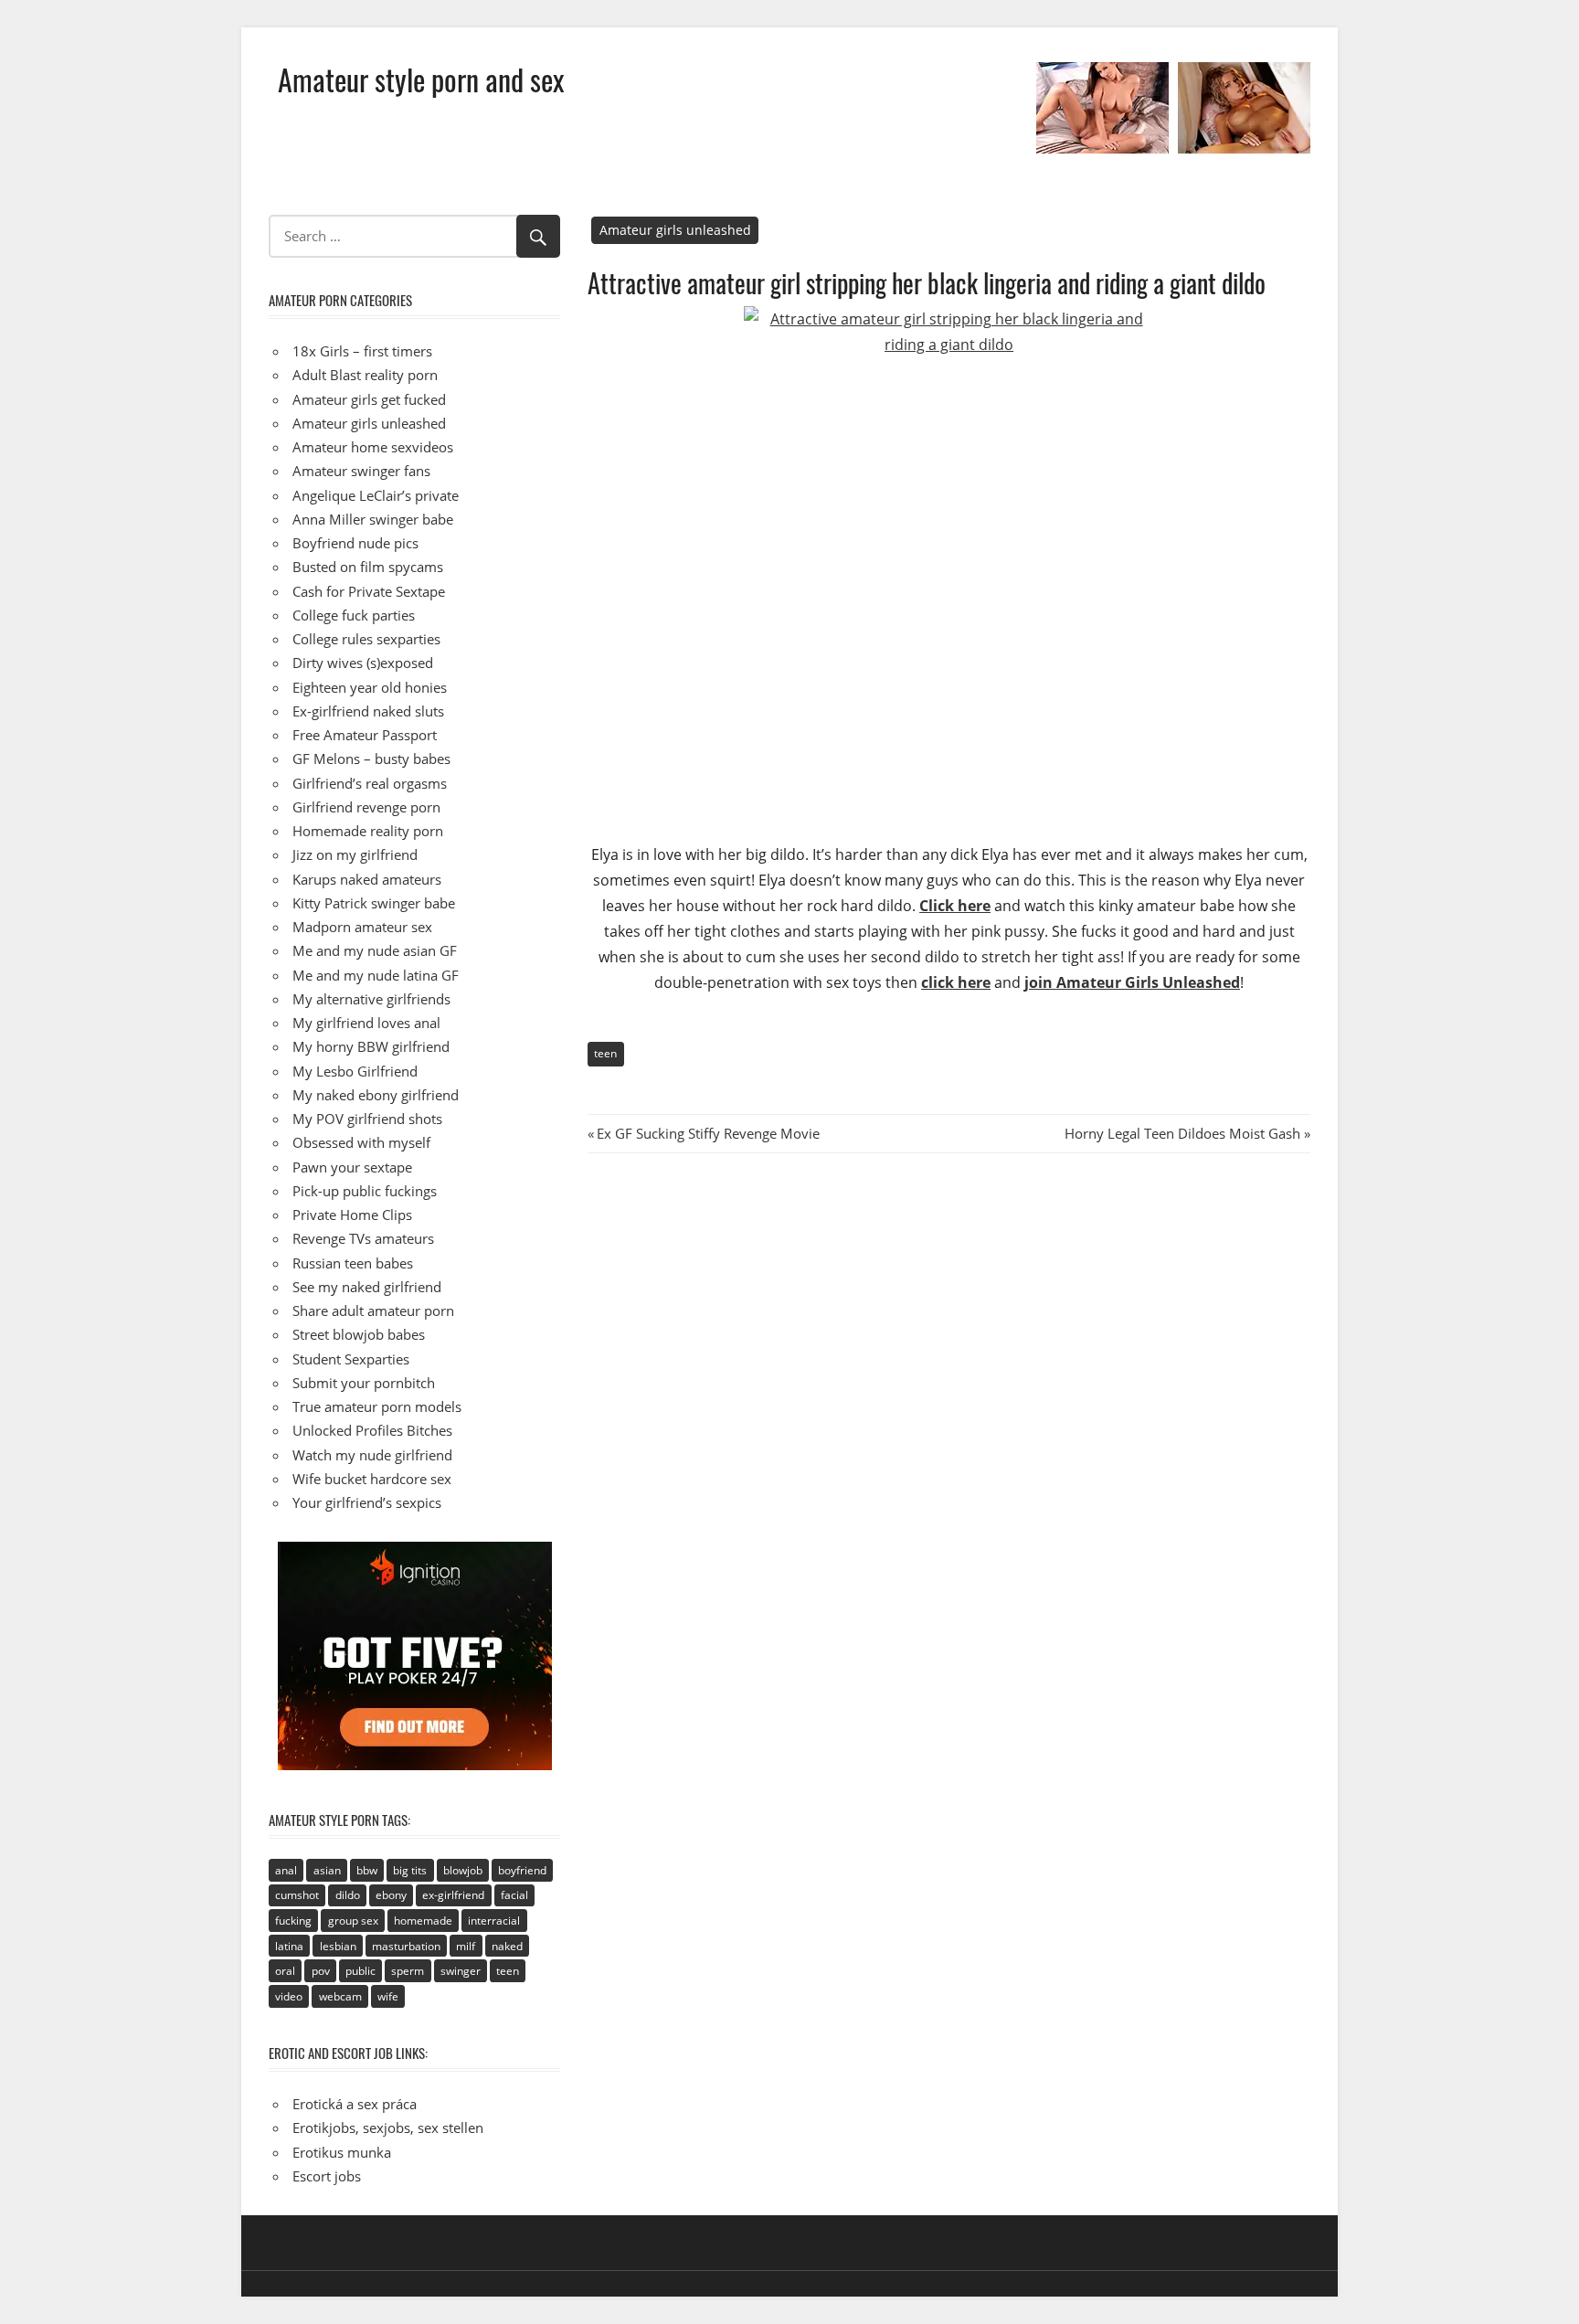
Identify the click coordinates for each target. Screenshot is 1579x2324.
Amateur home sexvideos (373, 447)
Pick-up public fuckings (365, 1191)
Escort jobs (327, 2176)
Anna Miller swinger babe (373, 519)
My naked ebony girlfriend (376, 1095)
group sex (353, 1921)
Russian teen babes (353, 1263)
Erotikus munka (342, 2152)
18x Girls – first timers (362, 351)
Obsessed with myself (361, 1142)
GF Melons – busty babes (371, 759)
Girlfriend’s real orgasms (370, 783)
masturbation (406, 1946)
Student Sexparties (351, 1359)
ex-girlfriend (453, 1895)
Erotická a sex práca (355, 2104)
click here (956, 982)
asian (327, 1870)
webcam (340, 1996)
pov (321, 1971)
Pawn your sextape (352, 1167)
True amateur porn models (377, 1406)
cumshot (297, 1895)
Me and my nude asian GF (375, 950)
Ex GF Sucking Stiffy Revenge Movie (708, 1133)
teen (605, 1053)
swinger (461, 1971)
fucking (293, 1921)
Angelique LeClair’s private (376, 495)
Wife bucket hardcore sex (372, 1479)
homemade (423, 1921)
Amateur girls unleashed (675, 230)
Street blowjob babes (359, 1334)
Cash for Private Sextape (369, 591)
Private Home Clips (352, 1215)
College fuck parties (354, 615)
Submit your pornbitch (364, 1383)
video (289, 1996)
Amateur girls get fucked (369, 399)
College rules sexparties (366, 639)
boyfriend (522, 1870)
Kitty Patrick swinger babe (374, 903)
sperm (408, 1971)
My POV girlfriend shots (367, 1119)
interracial (494, 1921)
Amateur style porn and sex (421, 79)
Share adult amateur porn (373, 1311)
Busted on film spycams (368, 567)
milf (466, 1946)
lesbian (338, 1946)
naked (507, 1946)
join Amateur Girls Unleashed (1132, 982)
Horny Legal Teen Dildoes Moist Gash (1182, 1133)
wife (388, 1996)
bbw (367, 1870)
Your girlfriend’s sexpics (367, 1502)
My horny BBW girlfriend (371, 1046)
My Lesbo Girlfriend (355, 1071)
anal (286, 1870)
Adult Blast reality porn (365, 375)
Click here (955, 906)
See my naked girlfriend (367, 1287)
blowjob (463, 1870)
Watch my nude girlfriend (372, 1455)
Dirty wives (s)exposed (363, 663)
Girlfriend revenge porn (366, 807)
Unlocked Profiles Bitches (372, 1430)
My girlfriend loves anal (366, 1023)
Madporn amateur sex (362, 927)
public (360, 1971)
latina (289, 1946)
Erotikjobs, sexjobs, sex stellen (388, 2128)
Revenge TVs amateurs (363, 1238)
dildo (348, 1895)
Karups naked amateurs (367, 879)
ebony (391, 1895)
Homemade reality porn (368, 831)
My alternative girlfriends (371, 999)
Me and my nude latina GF (376, 975)
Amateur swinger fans (361, 471)
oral (285, 1971)
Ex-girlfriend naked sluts (368, 711)
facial (514, 1895)
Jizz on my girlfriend (355, 854)
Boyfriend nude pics (355, 543)
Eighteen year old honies (370, 687)
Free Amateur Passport (365, 735)
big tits (410, 1870)
